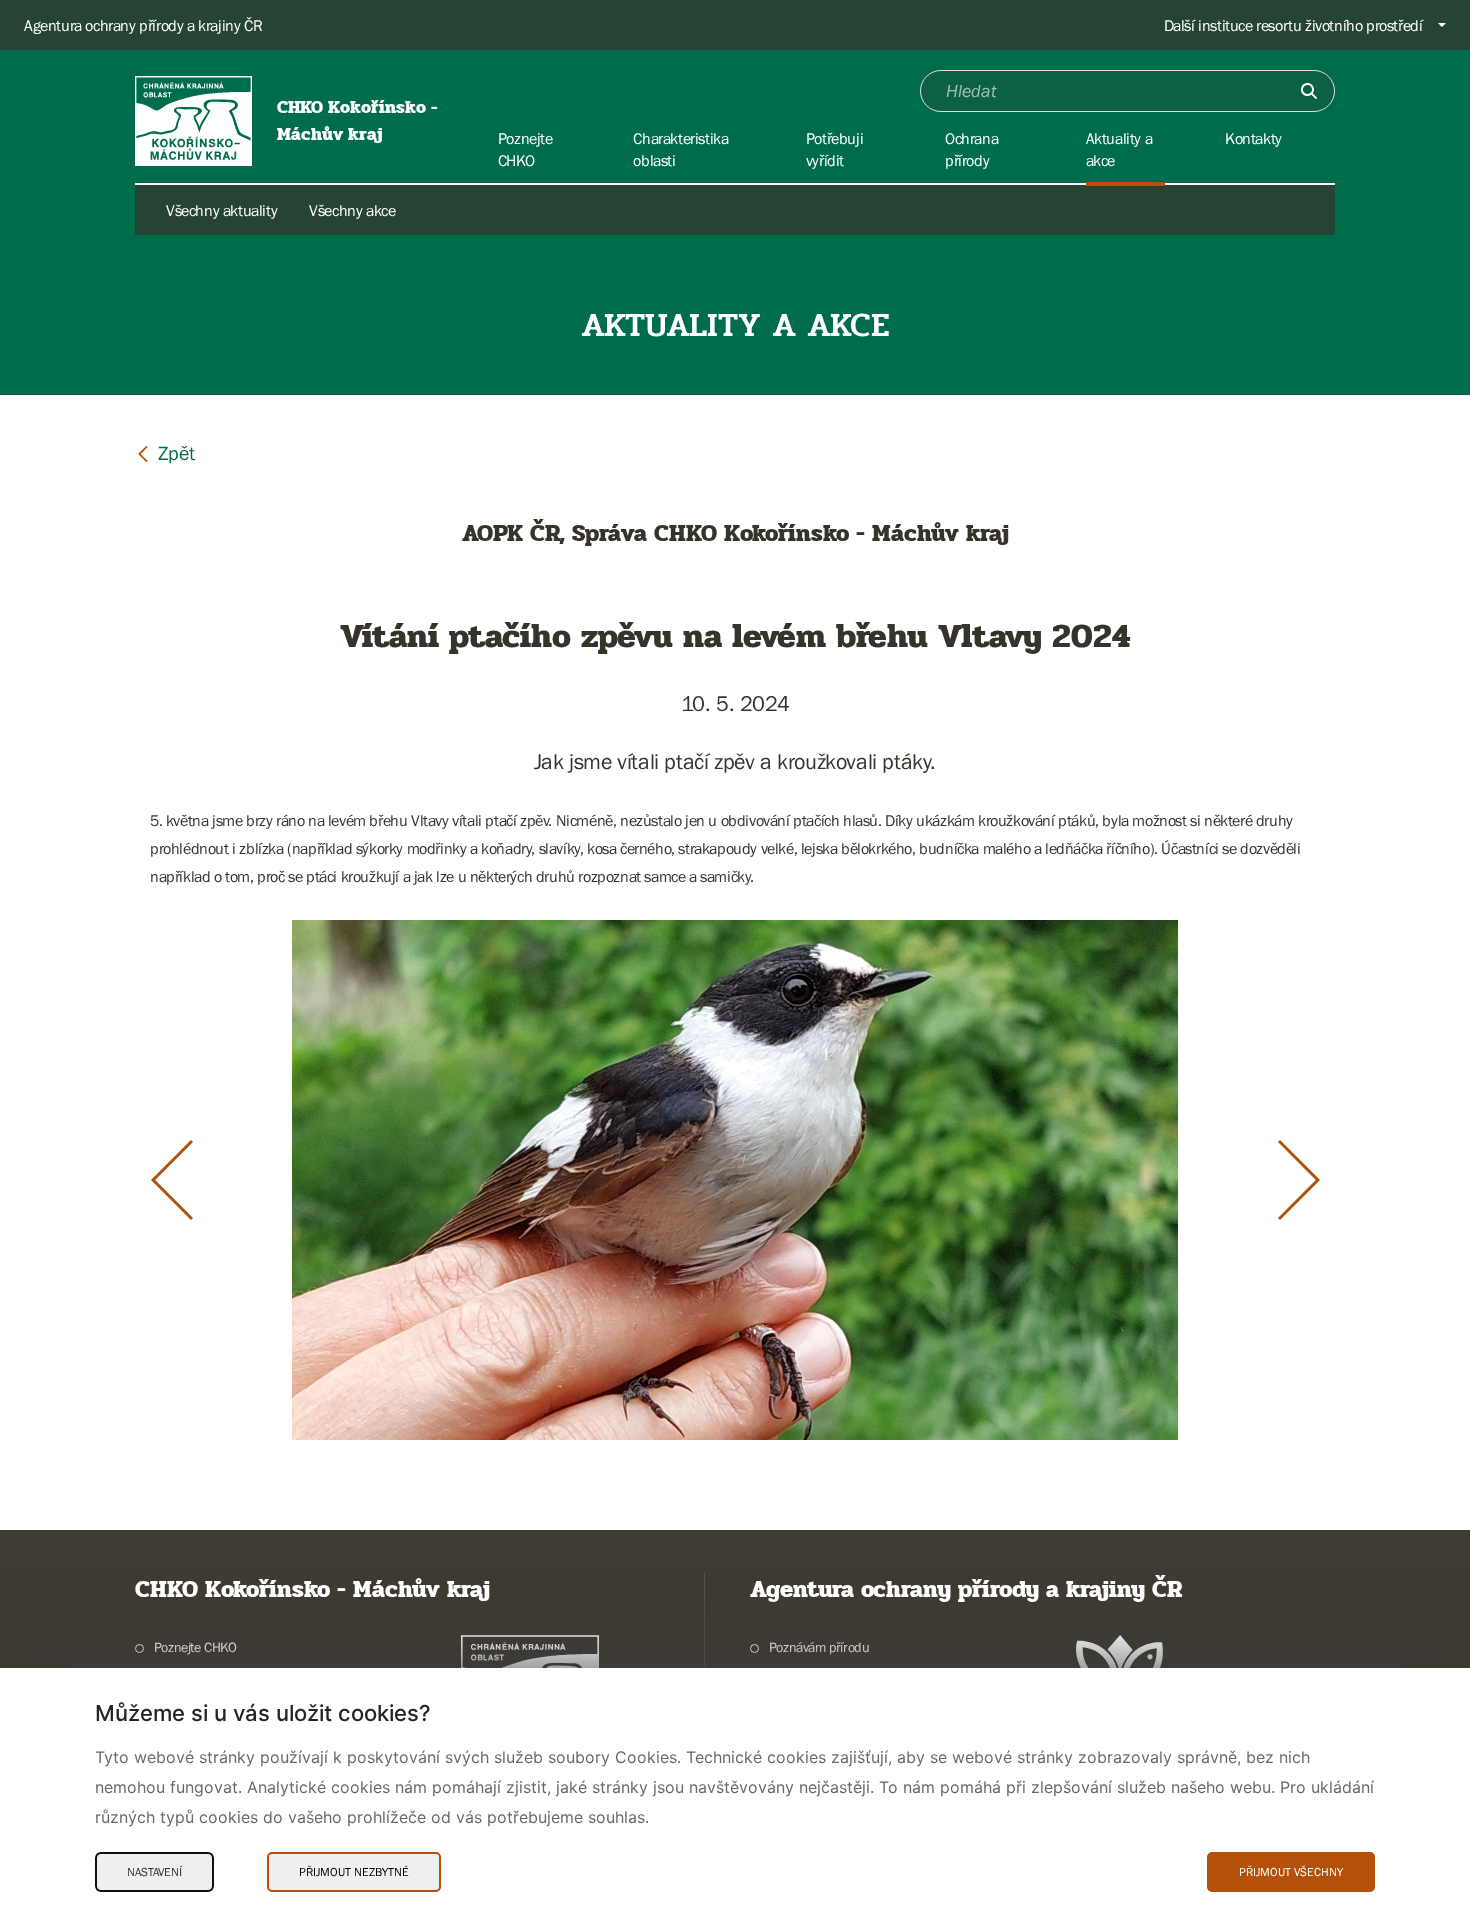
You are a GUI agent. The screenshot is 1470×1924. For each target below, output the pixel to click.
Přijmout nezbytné (354, 1872)
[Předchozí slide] (172, 1180)
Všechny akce (352, 210)
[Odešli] (1309, 91)
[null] (165, 452)
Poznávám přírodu (819, 1647)
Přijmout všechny (1291, 1872)
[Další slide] (1299, 1180)
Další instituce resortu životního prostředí (1293, 25)
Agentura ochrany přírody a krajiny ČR (143, 25)
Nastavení (154, 1872)
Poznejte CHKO (195, 1647)
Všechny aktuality (221, 210)
